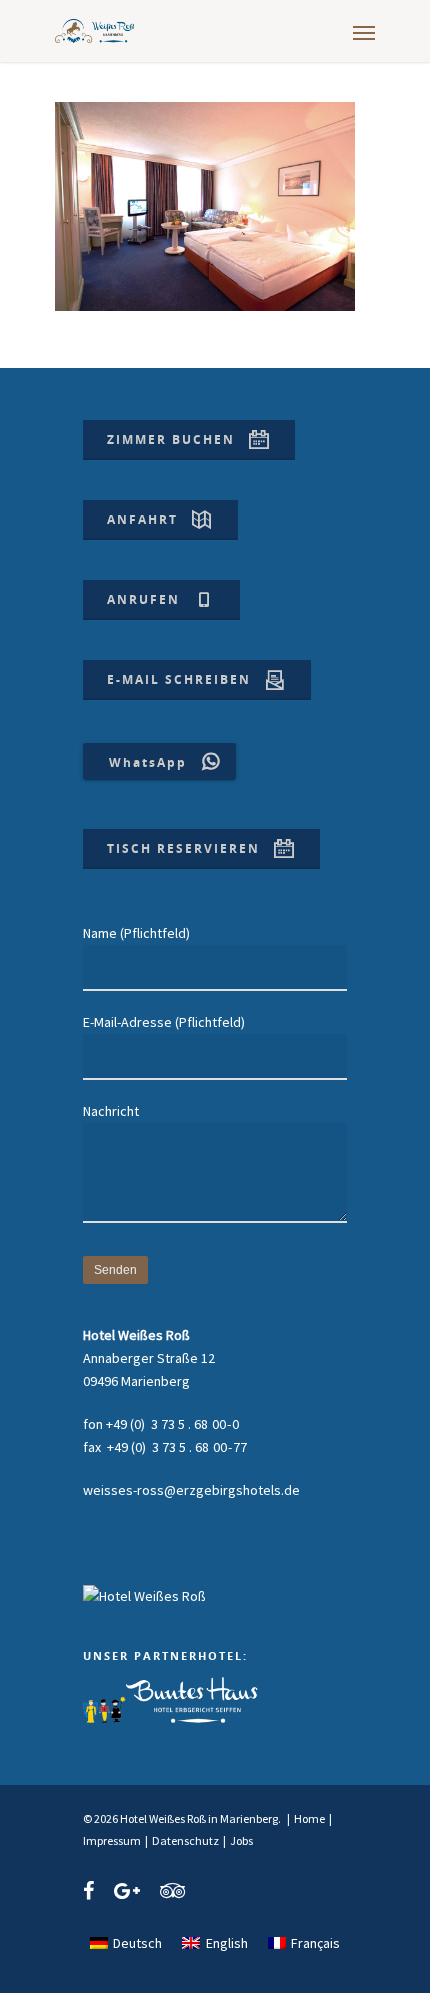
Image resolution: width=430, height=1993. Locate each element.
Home (309, 1818)
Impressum (112, 1840)
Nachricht (111, 1111)
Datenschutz (185, 1840)
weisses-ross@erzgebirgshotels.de (191, 1490)
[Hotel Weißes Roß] (144, 1596)
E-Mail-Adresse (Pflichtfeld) (164, 1022)
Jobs (241, 1840)
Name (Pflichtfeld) (136, 933)
